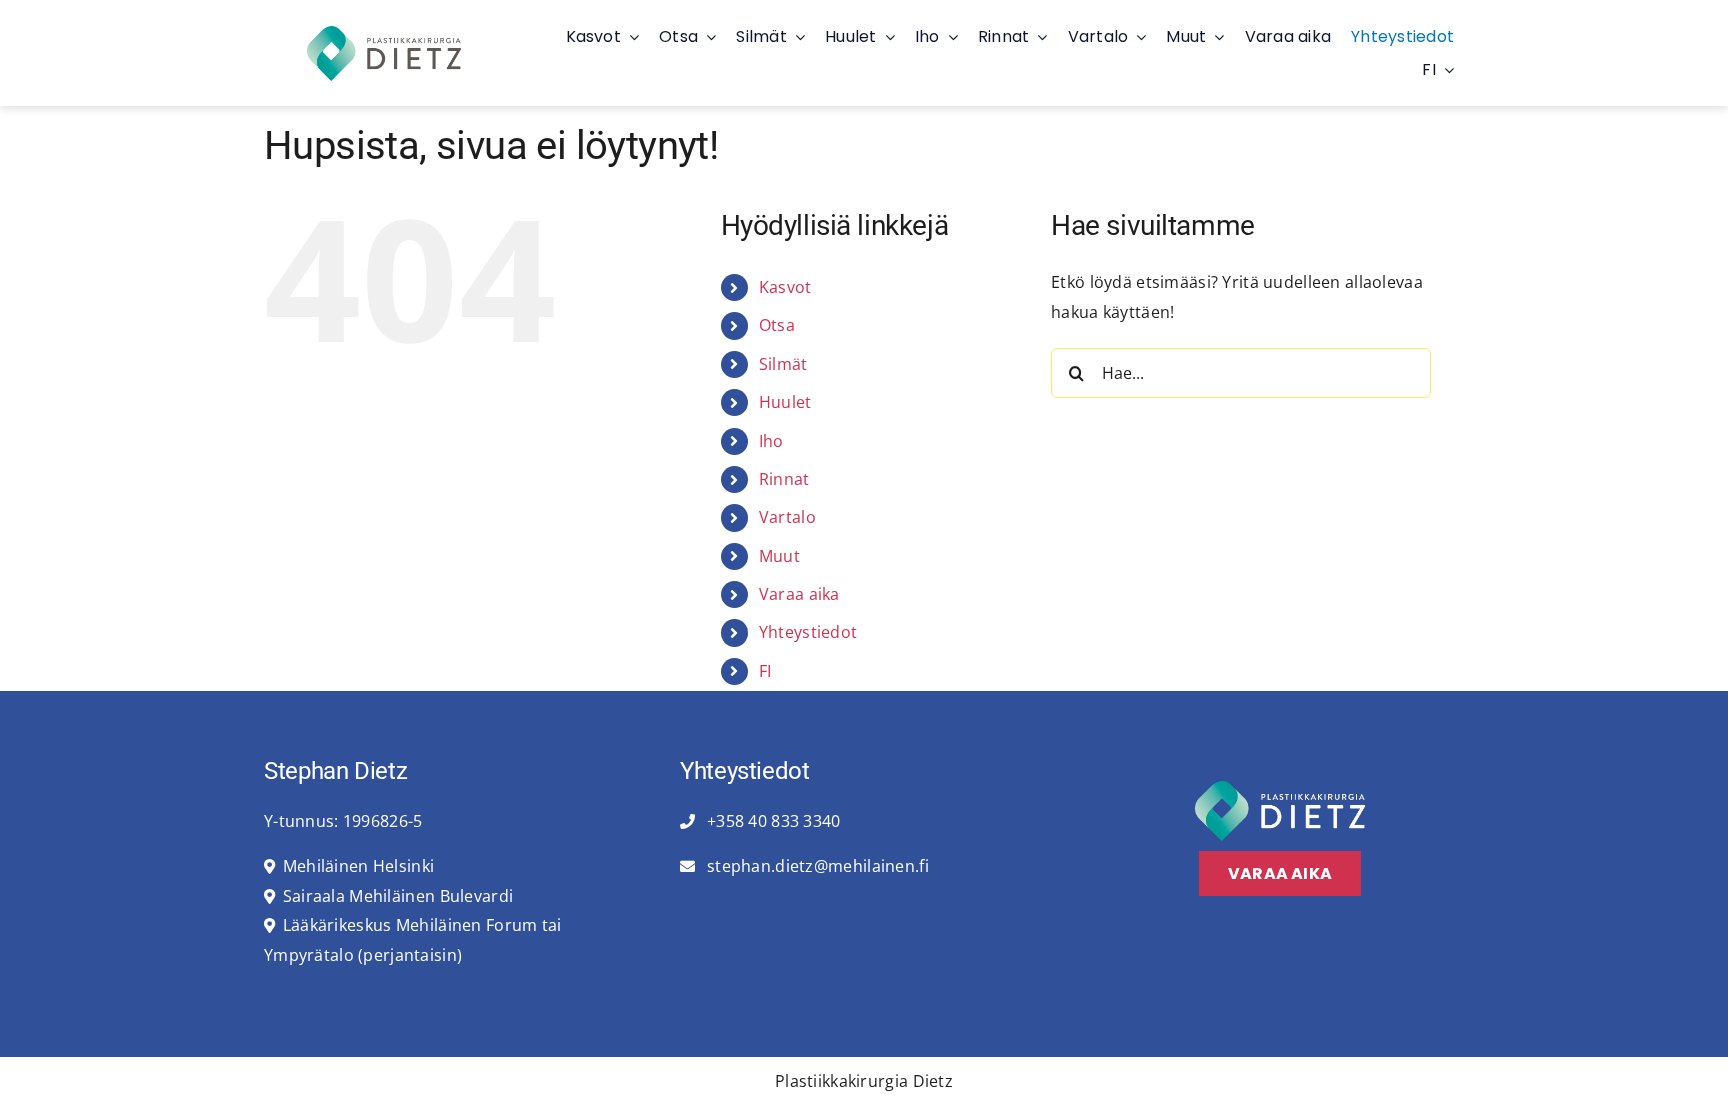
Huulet (785, 402)
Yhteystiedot (808, 632)
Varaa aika (799, 594)
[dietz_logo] (384, 34)
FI (765, 671)
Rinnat (784, 479)
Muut (779, 556)
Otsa (777, 325)
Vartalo (787, 517)
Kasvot (785, 287)
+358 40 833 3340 (772, 821)
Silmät (783, 364)
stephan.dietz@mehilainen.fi (816, 866)
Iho (771, 441)
